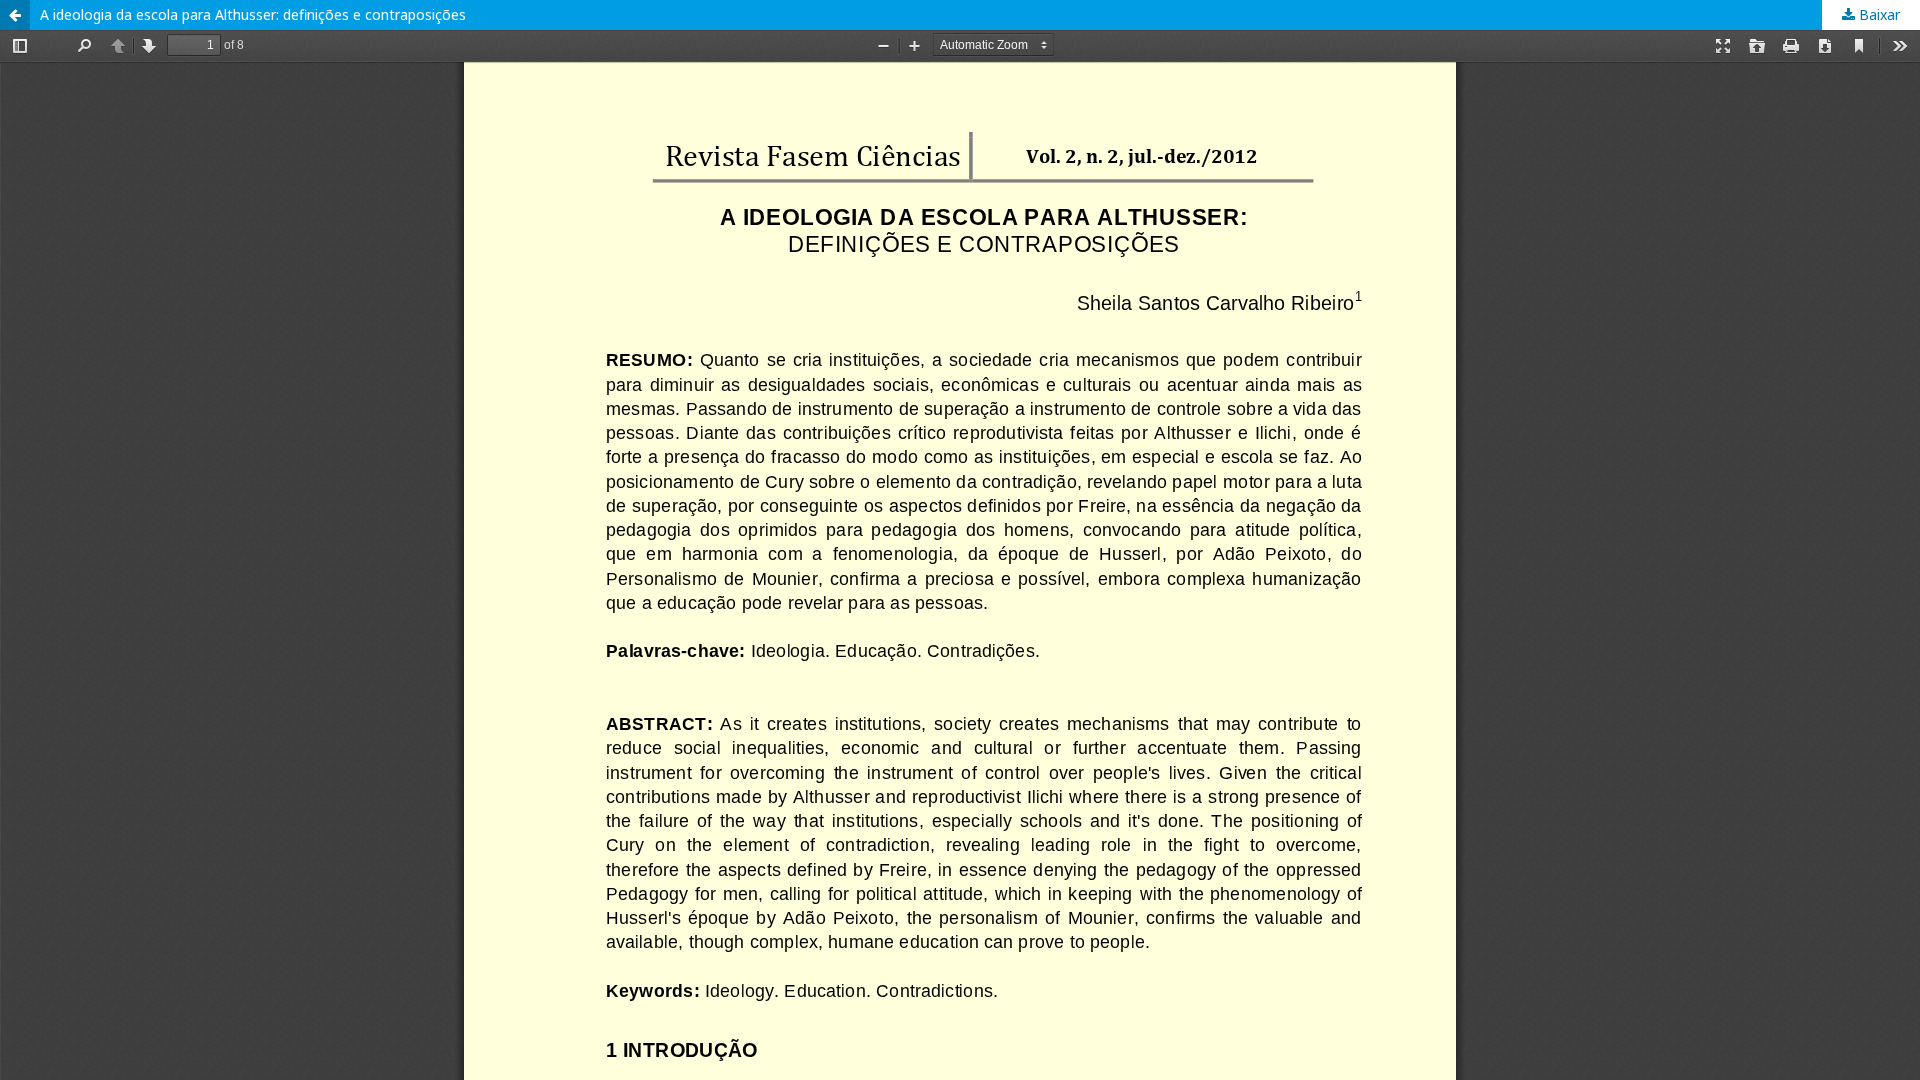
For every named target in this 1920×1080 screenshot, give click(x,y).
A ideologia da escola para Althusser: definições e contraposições (253, 14)
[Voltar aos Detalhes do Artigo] (15, 15)
